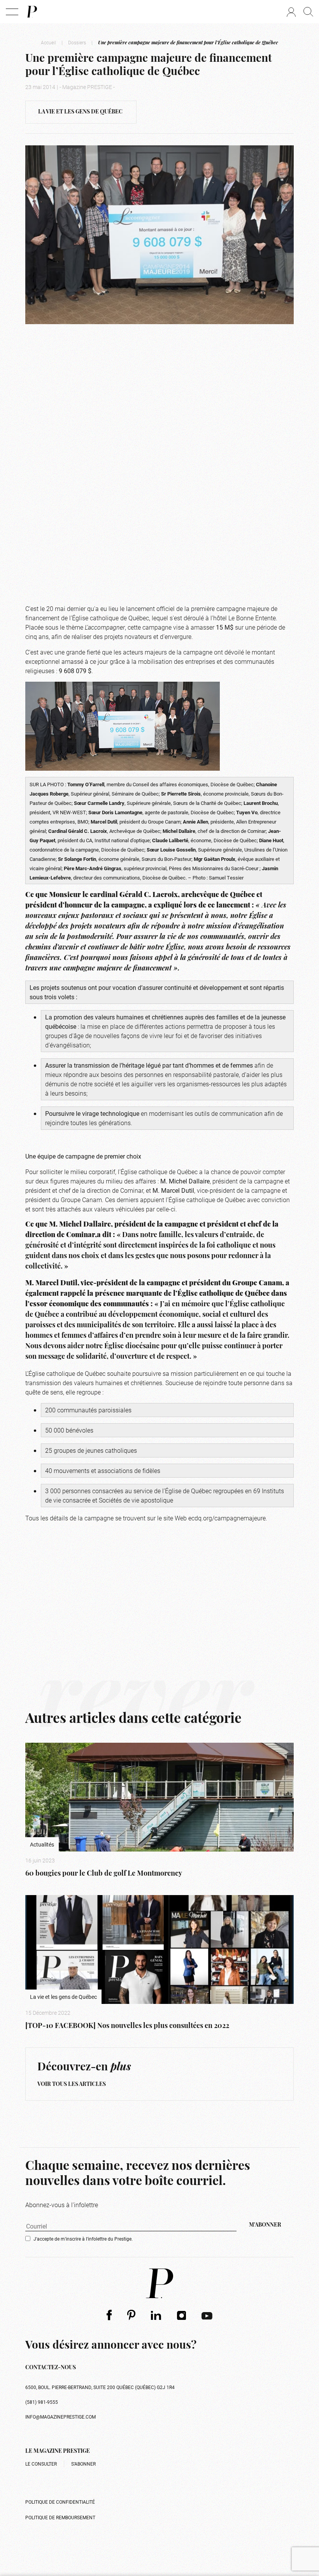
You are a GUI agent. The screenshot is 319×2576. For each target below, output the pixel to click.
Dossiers (77, 42)
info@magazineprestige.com (60, 2417)
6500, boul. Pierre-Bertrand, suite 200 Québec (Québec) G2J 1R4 (100, 2387)
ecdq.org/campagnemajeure (227, 1518)
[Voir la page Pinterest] (131, 2315)
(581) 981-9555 (42, 2402)
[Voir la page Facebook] (109, 2315)
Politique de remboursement (60, 2517)
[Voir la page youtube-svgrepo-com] (207, 2315)
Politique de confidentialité (60, 2502)
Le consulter (41, 2464)
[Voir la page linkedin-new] (156, 2315)
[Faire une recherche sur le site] (308, 12)
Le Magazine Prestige (58, 2451)
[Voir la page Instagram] (182, 2315)
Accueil (48, 42)
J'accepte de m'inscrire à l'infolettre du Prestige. (83, 2239)
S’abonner (83, 2464)
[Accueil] (32, 12)
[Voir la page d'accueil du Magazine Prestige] (159, 2283)
